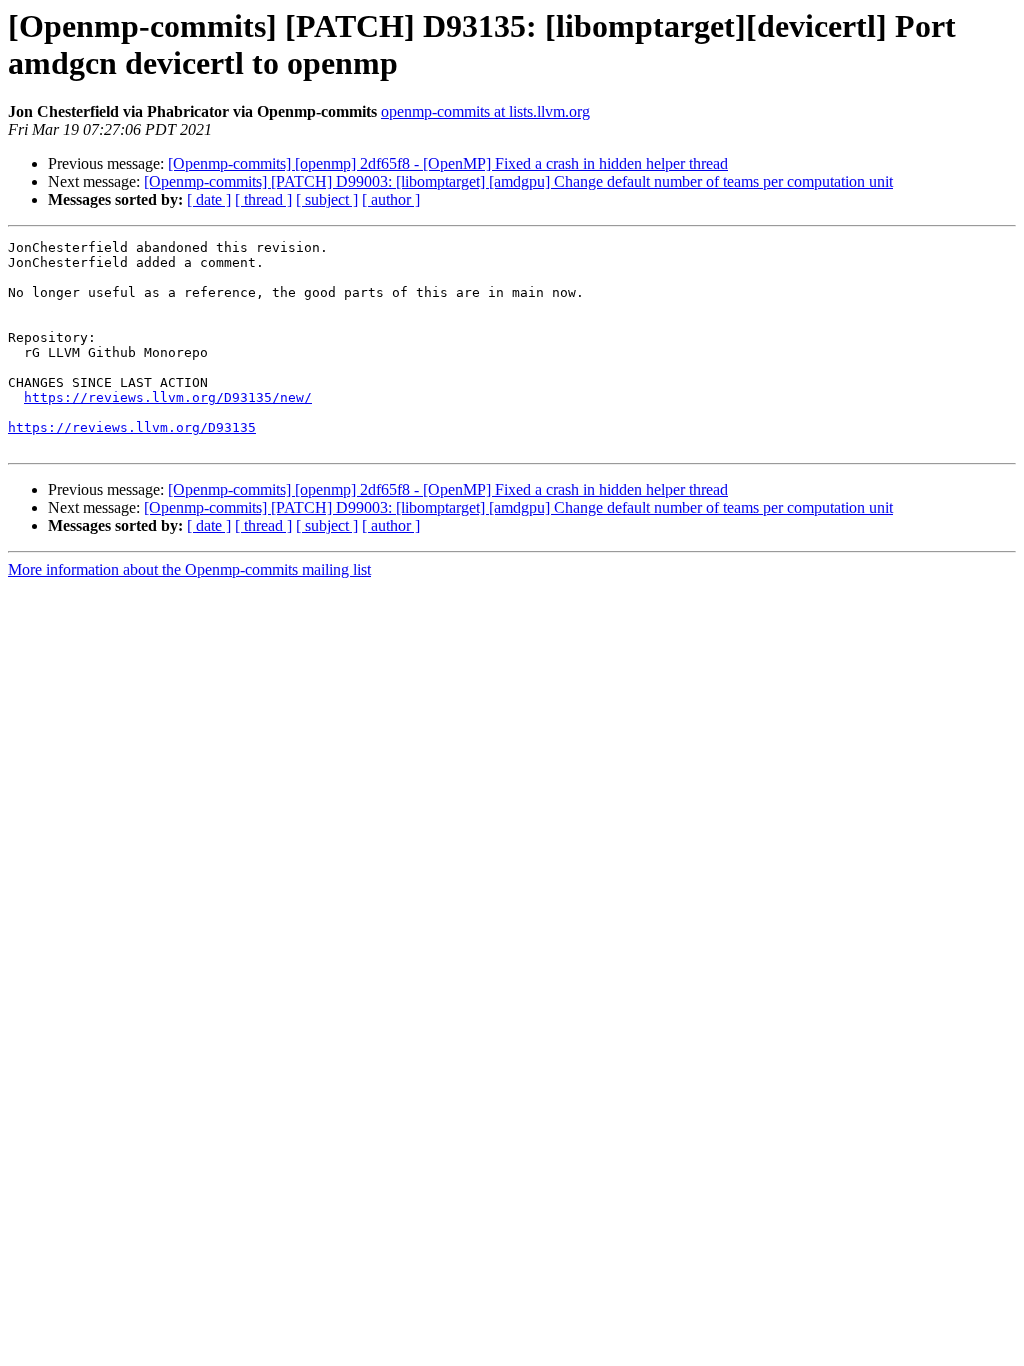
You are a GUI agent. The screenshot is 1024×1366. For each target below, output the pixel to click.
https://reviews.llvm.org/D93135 (132, 427)
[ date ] (209, 199)
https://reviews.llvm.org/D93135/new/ (168, 397)
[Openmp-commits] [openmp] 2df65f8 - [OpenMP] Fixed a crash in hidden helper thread (448, 163)
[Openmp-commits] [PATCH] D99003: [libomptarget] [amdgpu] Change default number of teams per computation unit (518, 181)
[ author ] (391, 199)
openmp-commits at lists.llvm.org (485, 111)
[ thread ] (263, 199)
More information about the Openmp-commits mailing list (189, 569)
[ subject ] (327, 199)
